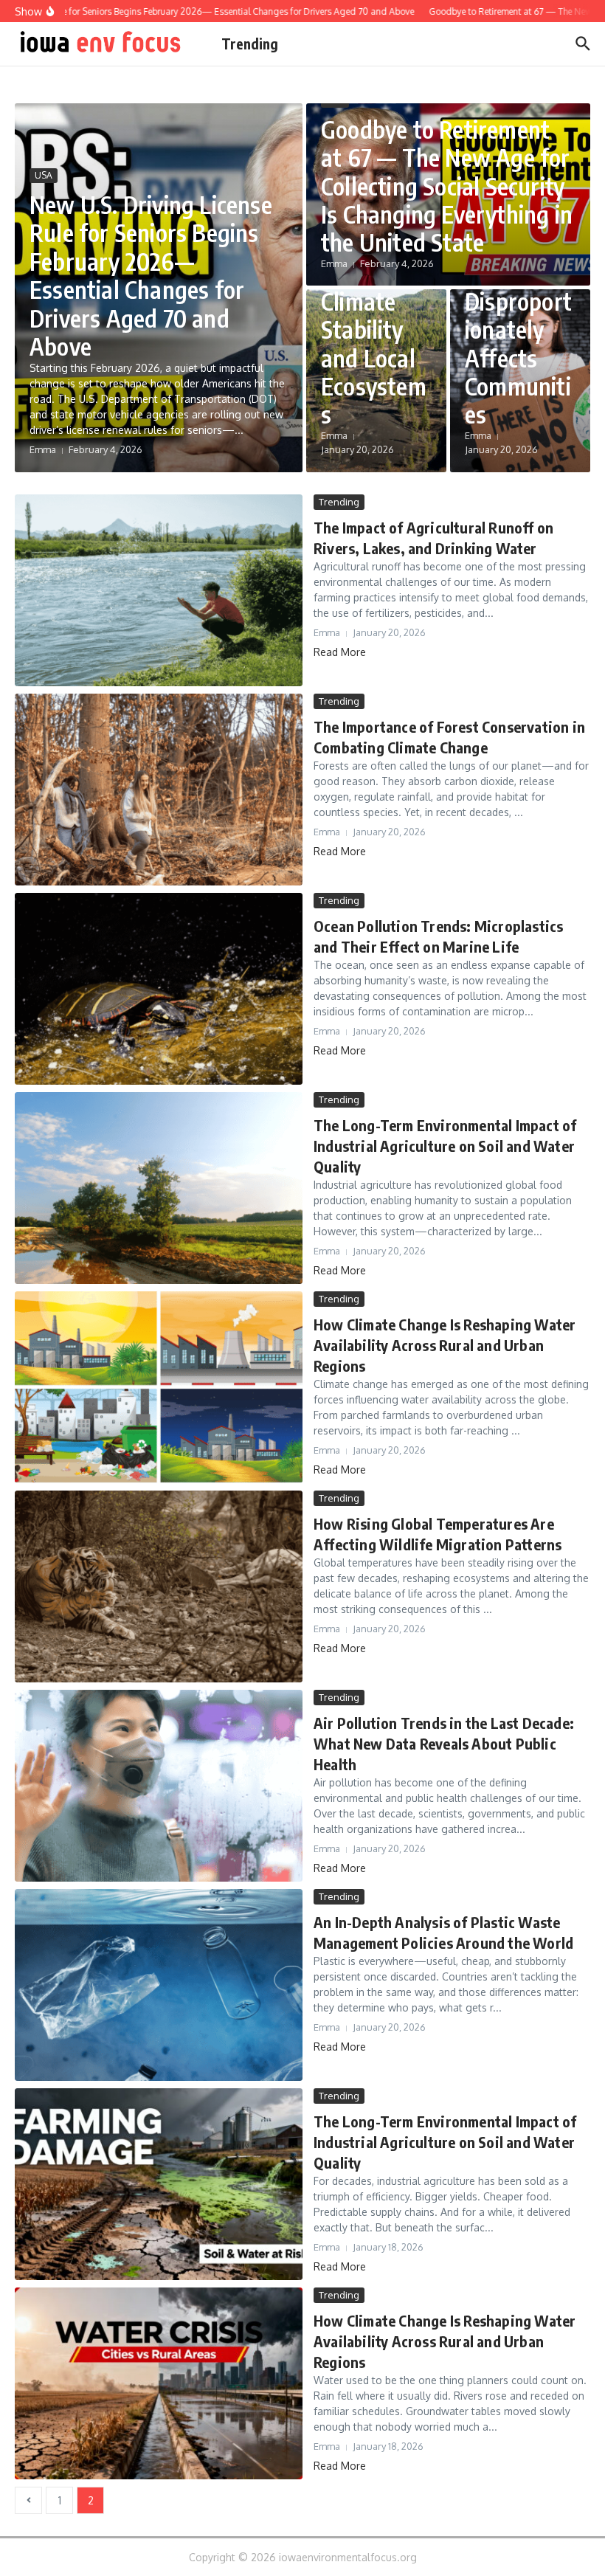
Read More (340, 652)
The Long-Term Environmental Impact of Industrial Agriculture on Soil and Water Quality (445, 1146)
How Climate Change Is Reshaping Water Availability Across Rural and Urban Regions (445, 1345)
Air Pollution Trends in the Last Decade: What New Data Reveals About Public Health (444, 1743)
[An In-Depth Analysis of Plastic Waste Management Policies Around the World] (159, 1985)
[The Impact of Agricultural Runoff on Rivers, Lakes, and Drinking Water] (159, 590)
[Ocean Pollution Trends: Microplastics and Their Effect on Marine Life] (159, 989)
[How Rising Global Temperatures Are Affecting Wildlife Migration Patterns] (159, 1586)
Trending (250, 44)
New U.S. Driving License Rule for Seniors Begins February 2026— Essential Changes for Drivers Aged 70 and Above (151, 275)
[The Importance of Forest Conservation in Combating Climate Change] (159, 790)
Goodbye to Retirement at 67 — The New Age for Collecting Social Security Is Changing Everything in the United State (447, 186)
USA (44, 175)
